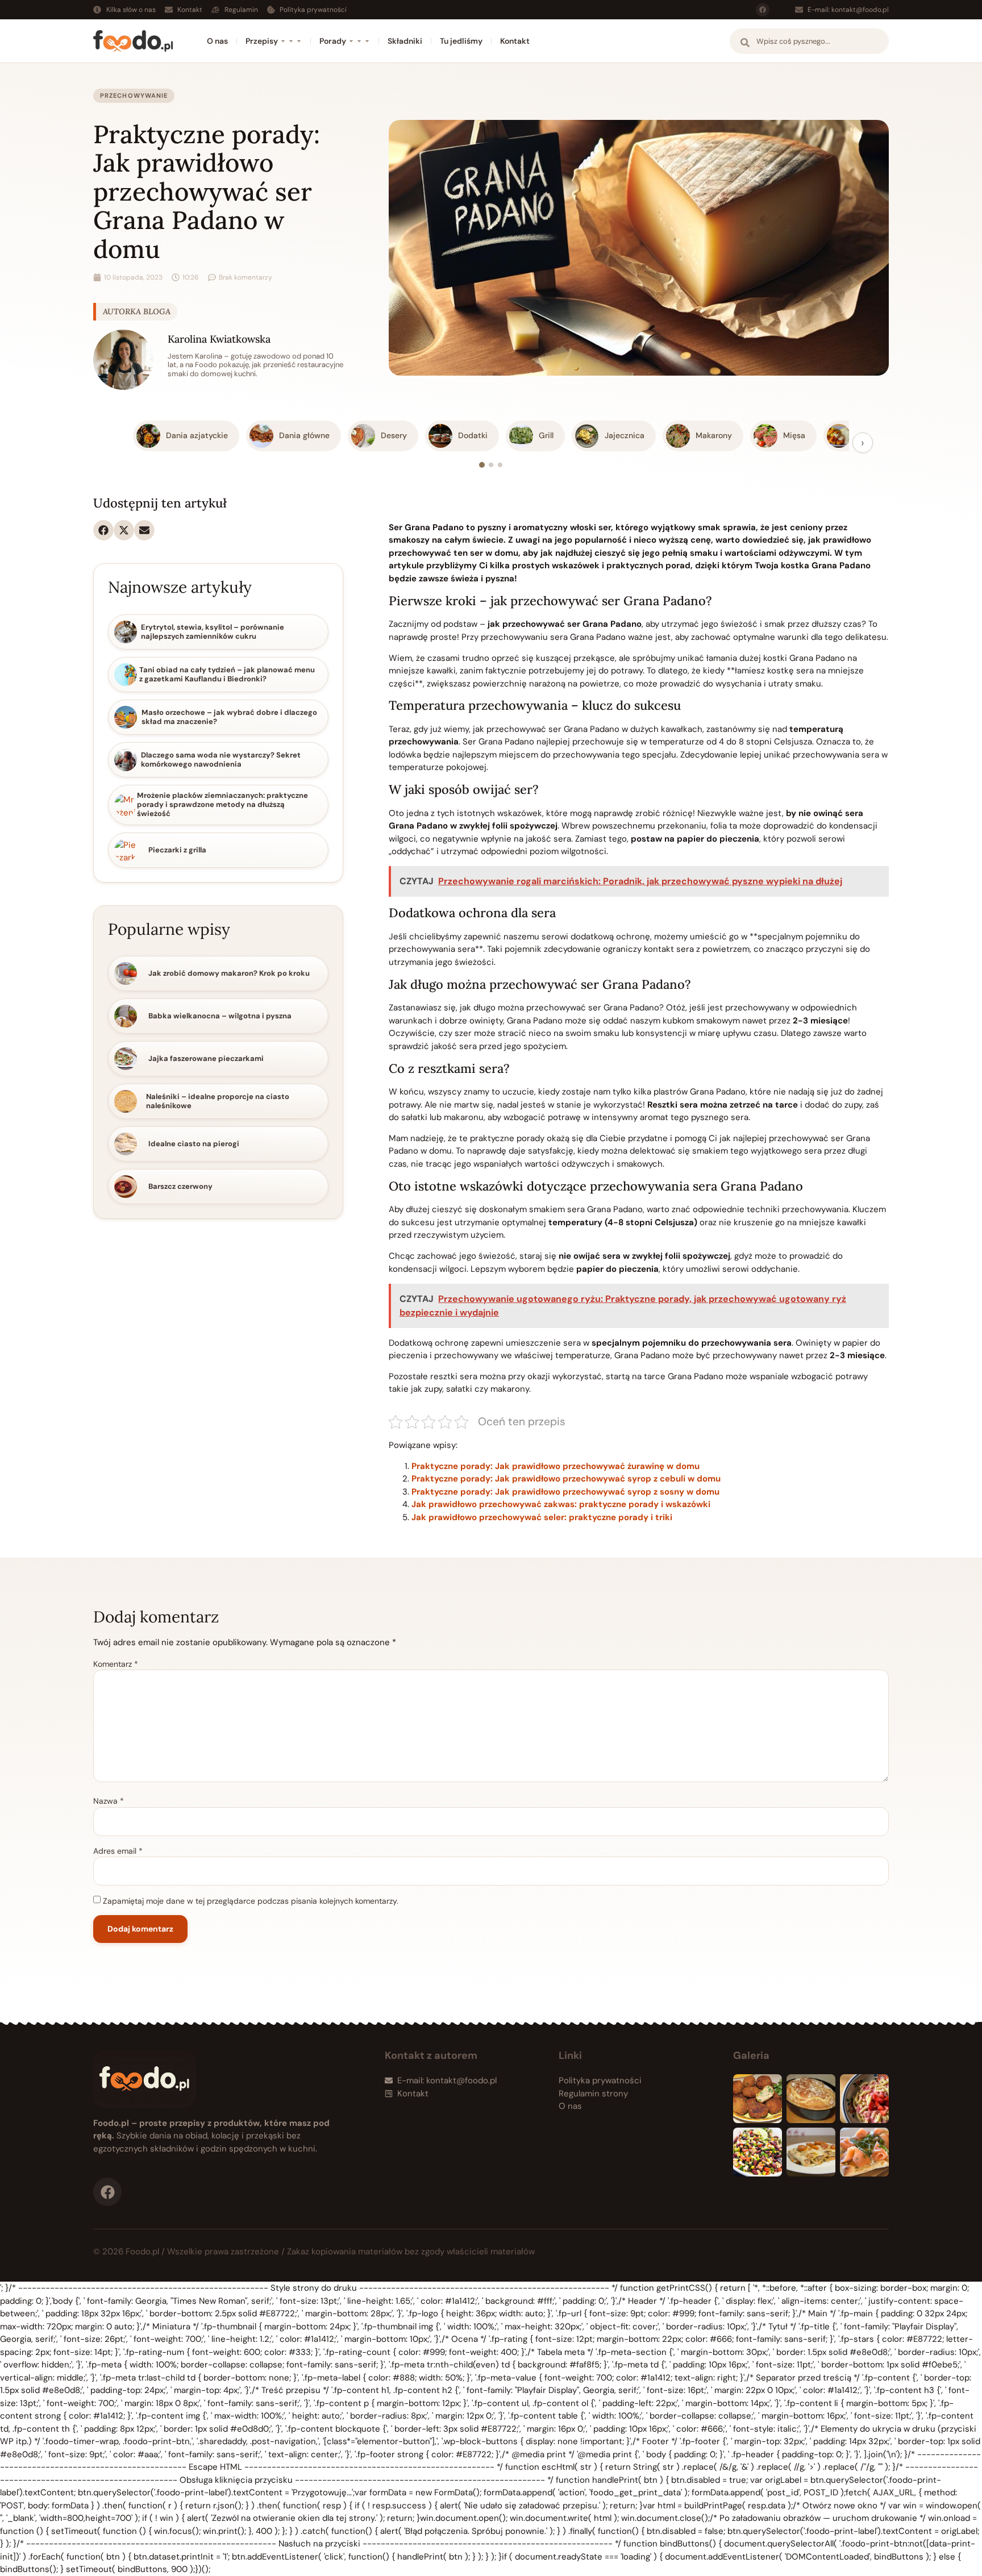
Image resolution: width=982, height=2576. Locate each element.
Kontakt (515, 41)
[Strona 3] (500, 465)
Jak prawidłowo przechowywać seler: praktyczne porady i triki (542, 1517)
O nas (217, 41)
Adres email (118, 1851)
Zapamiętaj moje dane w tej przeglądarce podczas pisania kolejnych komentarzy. (251, 1901)
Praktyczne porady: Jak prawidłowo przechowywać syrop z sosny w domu (565, 1492)
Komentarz (116, 1664)
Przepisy (262, 41)
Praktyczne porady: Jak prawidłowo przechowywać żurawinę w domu (556, 1466)
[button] (103, 530)
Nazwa (109, 1801)
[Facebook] (763, 10)
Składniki (405, 41)
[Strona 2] (491, 465)
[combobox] (809, 41)
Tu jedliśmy (461, 41)
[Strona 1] (482, 465)
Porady (333, 41)
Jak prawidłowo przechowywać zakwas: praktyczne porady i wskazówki (561, 1504)
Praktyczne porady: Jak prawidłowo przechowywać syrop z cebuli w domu (566, 1479)
